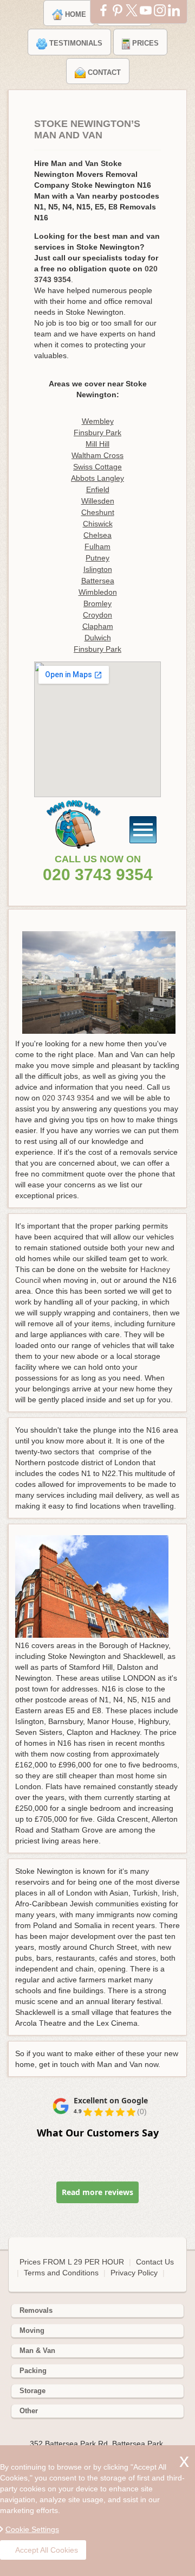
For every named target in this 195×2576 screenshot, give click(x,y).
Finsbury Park (97, 432)
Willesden (98, 501)
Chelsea (97, 535)
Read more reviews (97, 2192)
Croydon (97, 615)
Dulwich (98, 638)
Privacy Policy (134, 2273)
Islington (98, 569)
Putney (97, 558)
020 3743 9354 (98, 874)
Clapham (98, 626)
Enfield (98, 489)
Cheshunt (98, 512)
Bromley (97, 603)
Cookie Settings (32, 2529)
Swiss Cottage (97, 467)
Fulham (97, 546)
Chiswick (98, 524)
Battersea (98, 581)
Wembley (98, 421)
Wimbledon (98, 592)
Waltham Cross (97, 455)
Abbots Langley (97, 478)
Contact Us (155, 2262)
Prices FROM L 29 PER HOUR (73, 2262)
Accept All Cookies (47, 2550)
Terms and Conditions (61, 2273)
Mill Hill (97, 444)
